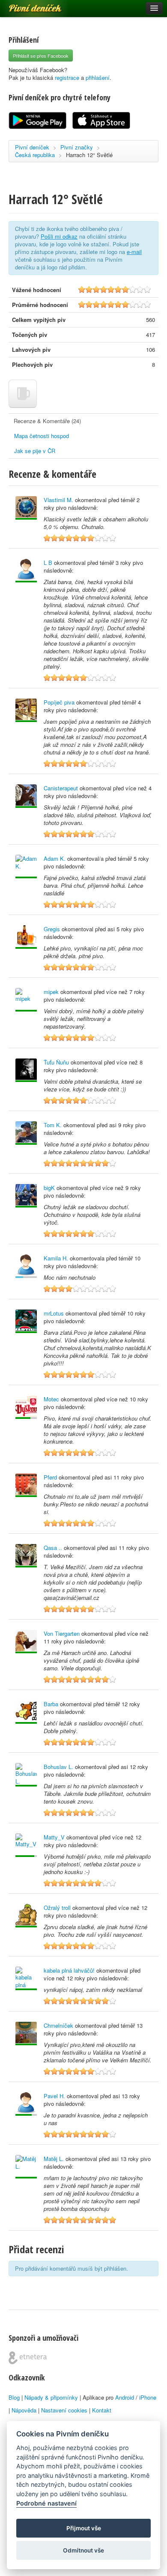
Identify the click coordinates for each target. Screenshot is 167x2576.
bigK (49, 1188)
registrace (67, 77)
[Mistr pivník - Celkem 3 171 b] (26, 1407)
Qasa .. (53, 1548)
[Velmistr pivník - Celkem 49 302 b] (26, 1712)
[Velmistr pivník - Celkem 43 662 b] (26, 1556)
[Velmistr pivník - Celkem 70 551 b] (26, 1642)
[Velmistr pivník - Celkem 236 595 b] (26, 1000)
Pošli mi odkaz (59, 236)
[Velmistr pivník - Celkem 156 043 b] (26, 1133)
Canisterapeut (61, 788)
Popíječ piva (59, 702)
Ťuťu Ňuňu (56, 1062)
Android (125, 2397)
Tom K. (53, 1125)
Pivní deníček (26, 5)
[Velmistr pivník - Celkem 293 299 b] (26, 2034)
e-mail (134, 252)
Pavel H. (54, 2096)
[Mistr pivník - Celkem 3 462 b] (26, 2104)
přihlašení (98, 77)
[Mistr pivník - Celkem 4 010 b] (26, 1845)
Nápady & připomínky (51, 2397)
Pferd (50, 1477)
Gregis (52, 929)
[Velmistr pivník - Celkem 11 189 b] (26, 867)
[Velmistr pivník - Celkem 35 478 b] (26, 796)
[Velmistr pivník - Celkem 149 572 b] (26, 1321)
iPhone (148, 2397)
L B (48, 563)
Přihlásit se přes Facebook (41, 56)
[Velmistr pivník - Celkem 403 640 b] (26, 508)
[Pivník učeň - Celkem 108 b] (26, 1266)
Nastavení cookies (64, 2410)
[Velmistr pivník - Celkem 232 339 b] (26, 937)
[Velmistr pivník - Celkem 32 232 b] (26, 571)
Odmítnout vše (83, 2550)
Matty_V (54, 1837)
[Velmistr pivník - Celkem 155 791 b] (26, 710)
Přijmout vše (84, 2528)
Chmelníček (58, 2025)
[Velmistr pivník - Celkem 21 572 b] (26, 2167)
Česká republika (35, 155)
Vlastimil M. (58, 500)
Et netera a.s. (28, 2358)
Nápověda (24, 2410)
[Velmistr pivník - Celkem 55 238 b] (26, 1070)
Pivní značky (77, 147)
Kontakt (102, 2410)
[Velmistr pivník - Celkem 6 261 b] (26, 1978)
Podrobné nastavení (46, 2503)
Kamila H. (56, 1258)
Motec (51, 1399)
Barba (51, 1704)
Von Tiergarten (62, 1633)
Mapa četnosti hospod (42, 436)
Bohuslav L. (58, 1767)
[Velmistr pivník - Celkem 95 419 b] (26, 1775)
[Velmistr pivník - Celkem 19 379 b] (26, 1916)
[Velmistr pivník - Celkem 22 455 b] (26, 1485)
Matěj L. (54, 2159)
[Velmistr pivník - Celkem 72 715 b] (26, 1196)
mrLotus (54, 1313)
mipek (51, 992)
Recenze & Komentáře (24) (47, 421)
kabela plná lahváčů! (69, 1970)
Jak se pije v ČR (35, 451)
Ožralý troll (57, 1908)
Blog (14, 2397)
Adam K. (55, 858)
